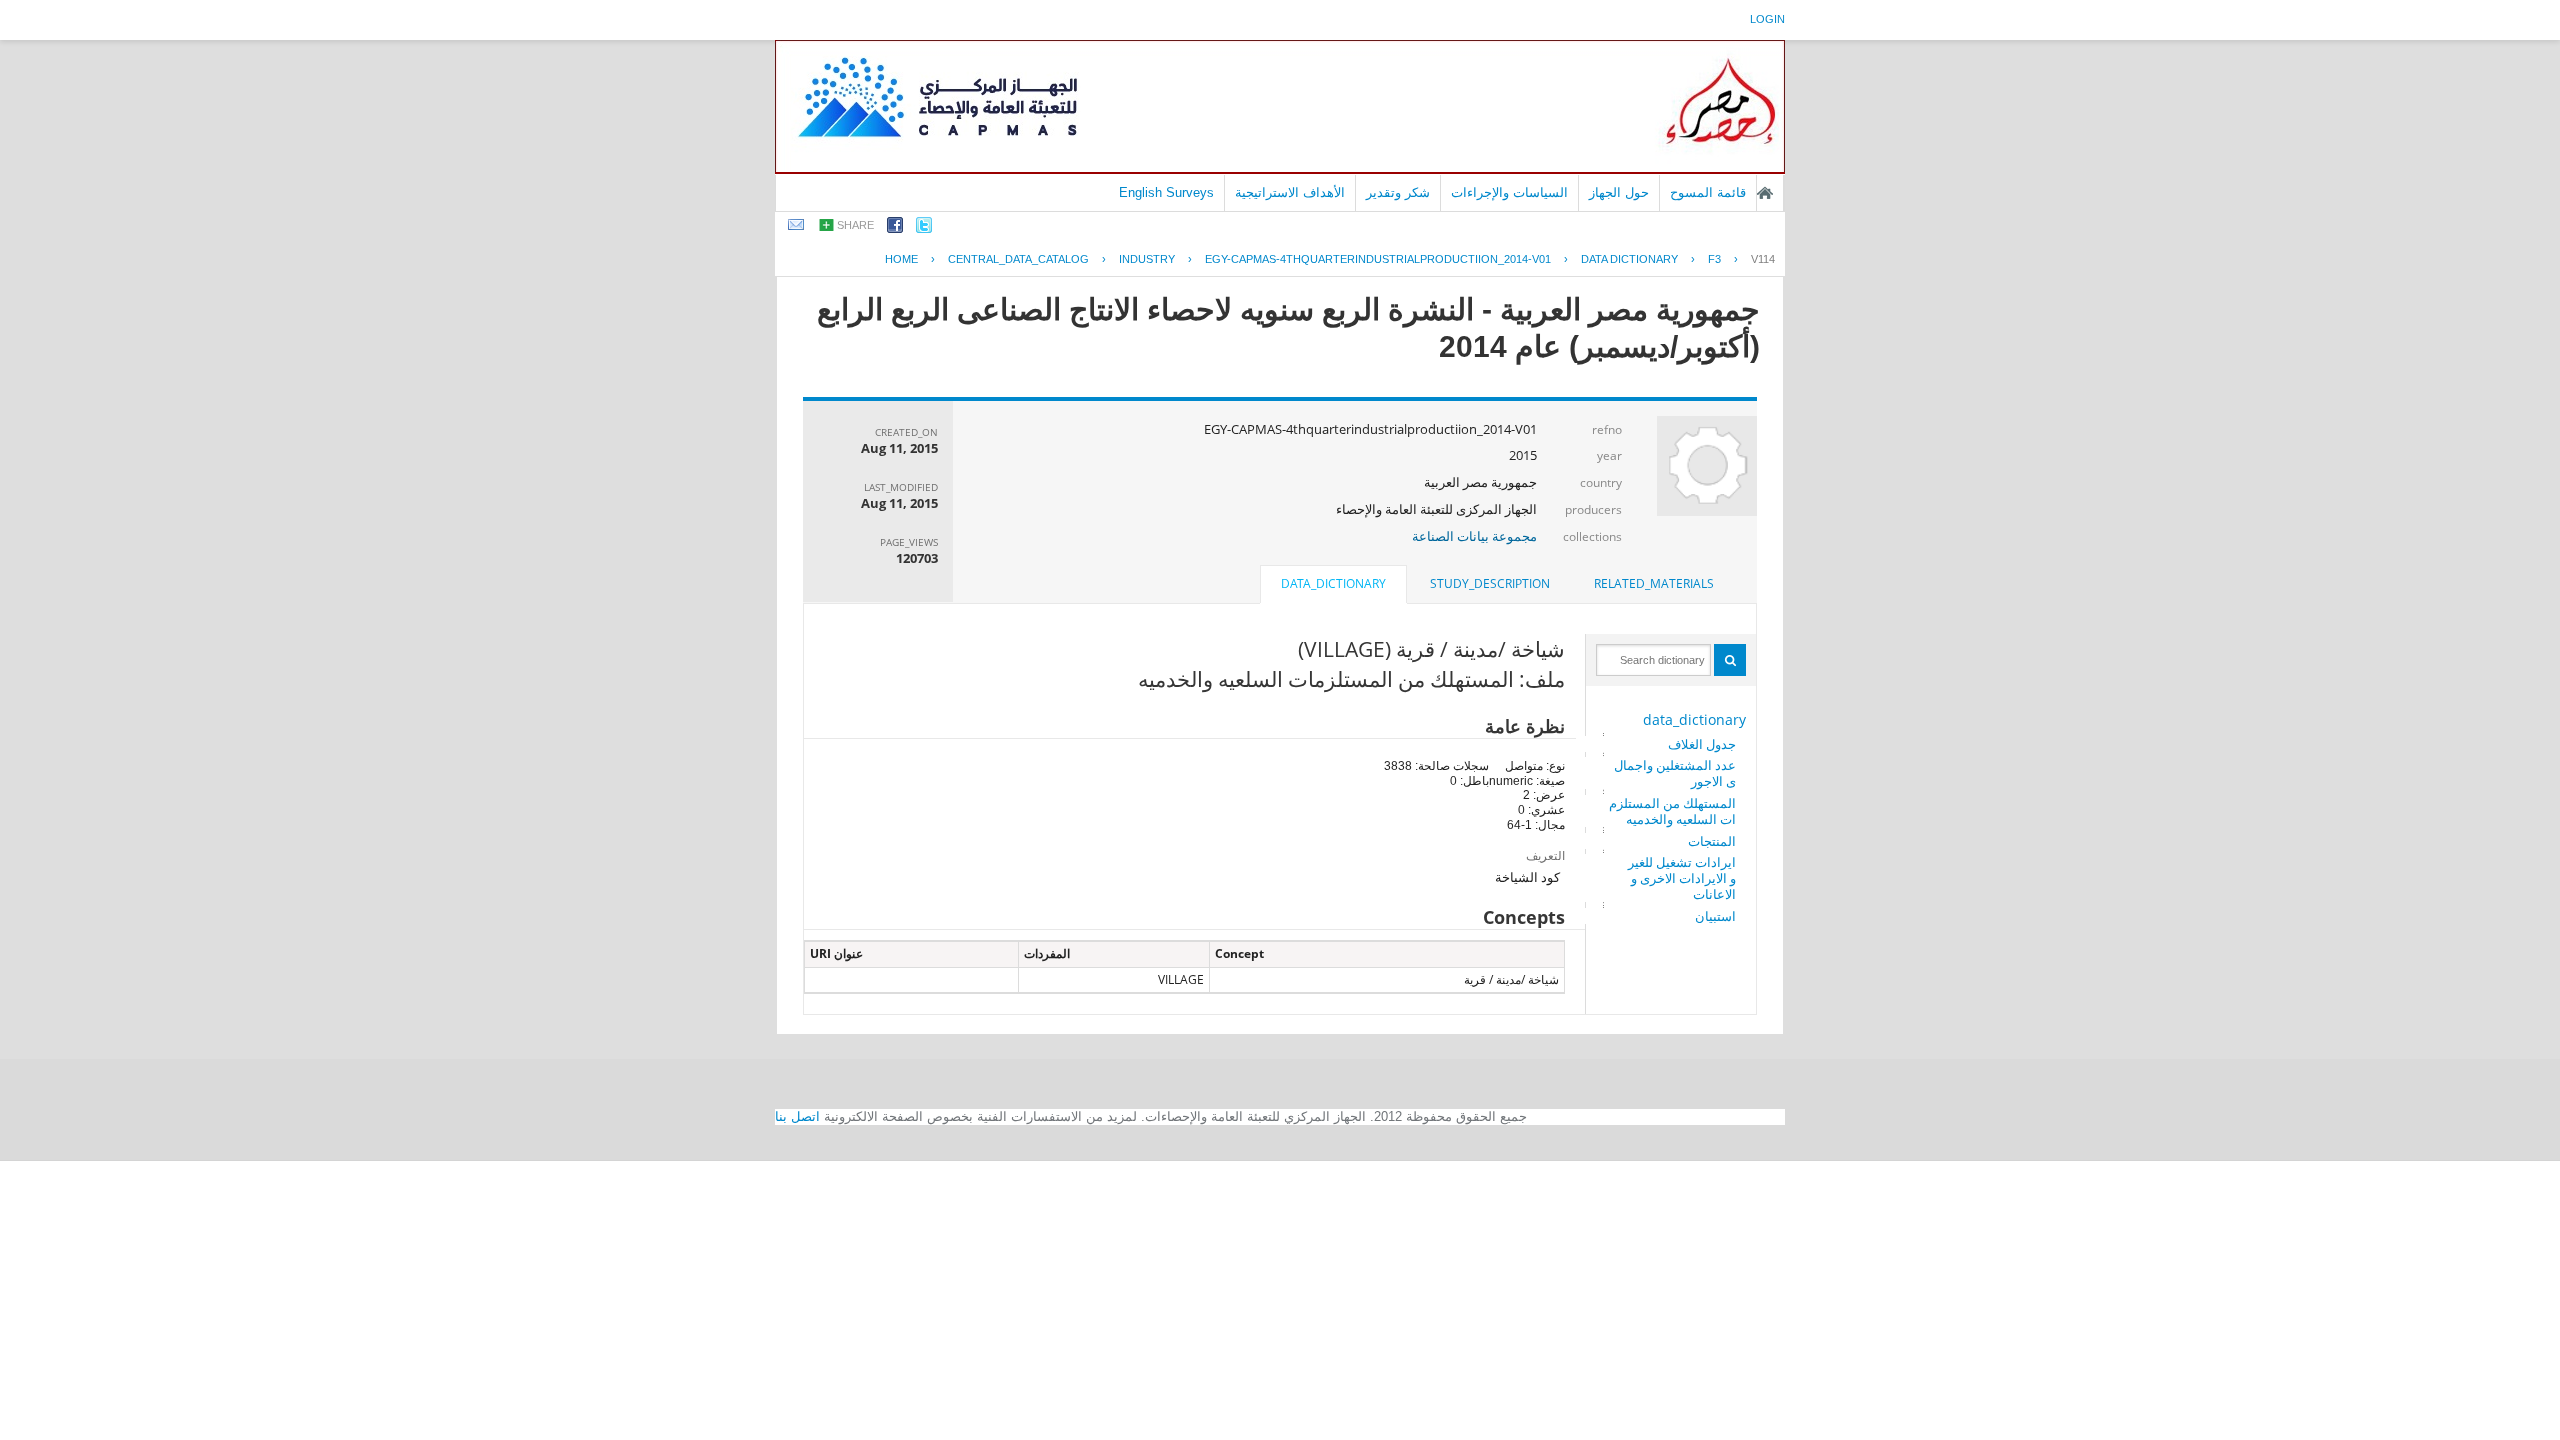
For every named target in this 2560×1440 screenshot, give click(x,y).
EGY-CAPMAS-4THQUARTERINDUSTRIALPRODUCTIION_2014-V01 (1378, 259)
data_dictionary (1694, 719)
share (855, 225)
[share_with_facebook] (895, 228)
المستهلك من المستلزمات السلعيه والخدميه (1672, 811)
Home (901, 259)
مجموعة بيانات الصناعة (1474, 536)
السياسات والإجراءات (1509, 192)
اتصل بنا (797, 1116)
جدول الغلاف (1702, 744)
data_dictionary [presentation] (1333, 583)
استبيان (1715, 916)
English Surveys (1166, 192)
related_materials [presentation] (1654, 583)
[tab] (1654, 584)
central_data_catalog (1018, 259)
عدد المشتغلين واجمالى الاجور (1675, 773)
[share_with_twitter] (924, 228)
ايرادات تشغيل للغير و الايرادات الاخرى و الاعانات (1682, 878)
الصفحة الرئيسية (1765, 193)
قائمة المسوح (1708, 192)
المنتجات (1712, 841)
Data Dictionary (1629, 259)
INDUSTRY (1147, 259)
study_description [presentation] (1490, 583)
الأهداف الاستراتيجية (1290, 192)
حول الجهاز (1619, 192)
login (1767, 19)
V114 (1763, 259)
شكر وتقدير (1398, 192)
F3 (1714, 259)
